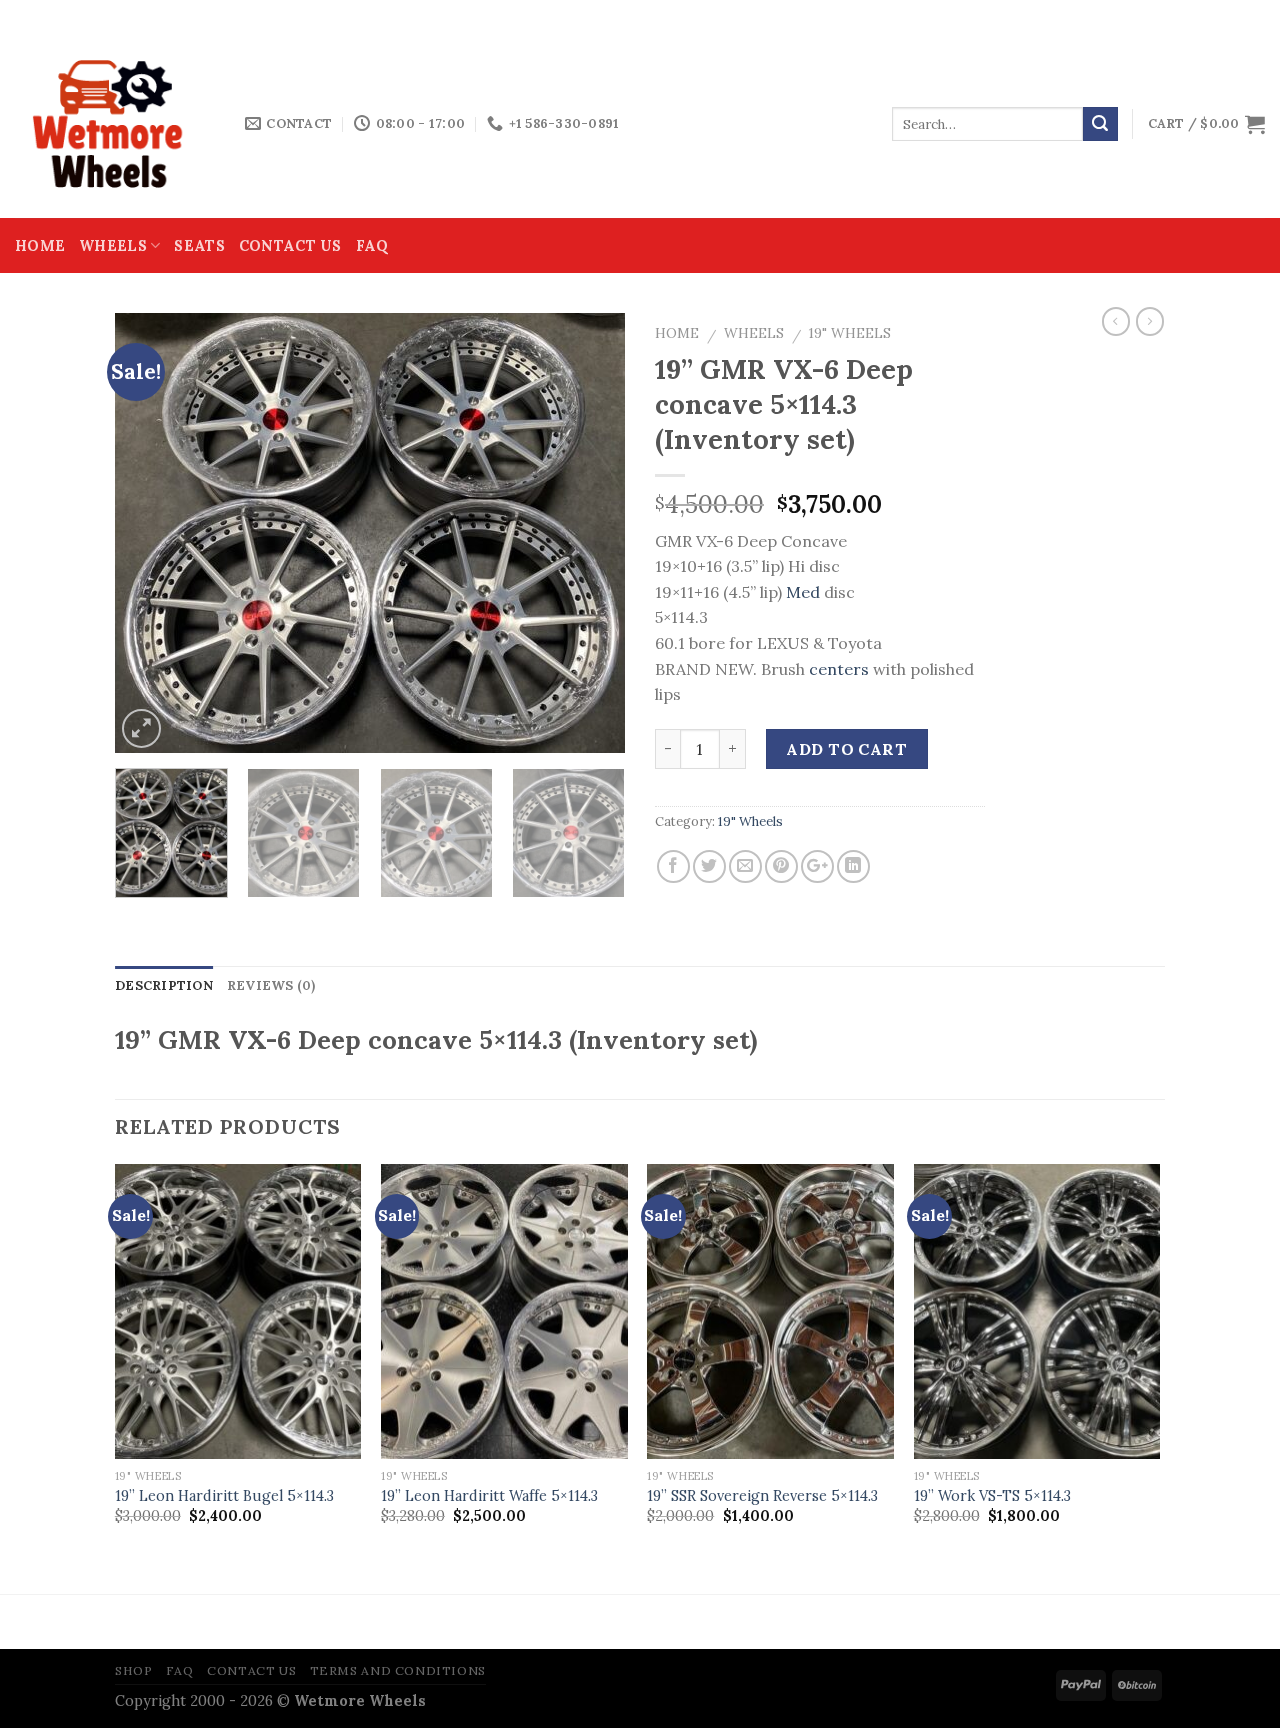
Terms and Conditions (398, 1670)
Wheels (113, 246)
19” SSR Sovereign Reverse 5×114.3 (762, 1496)
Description (164, 985)
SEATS (199, 246)
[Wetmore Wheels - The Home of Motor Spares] (115, 124)
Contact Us (290, 246)
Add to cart (846, 749)
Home (40, 246)
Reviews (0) (271, 985)
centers (839, 669)
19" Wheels (850, 333)
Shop (133, 1670)
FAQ (372, 246)
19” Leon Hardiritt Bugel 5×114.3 (224, 1496)
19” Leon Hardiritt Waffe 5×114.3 (489, 1496)
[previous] (150, 533)
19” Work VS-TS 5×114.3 (992, 1496)
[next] (590, 533)
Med (803, 592)
